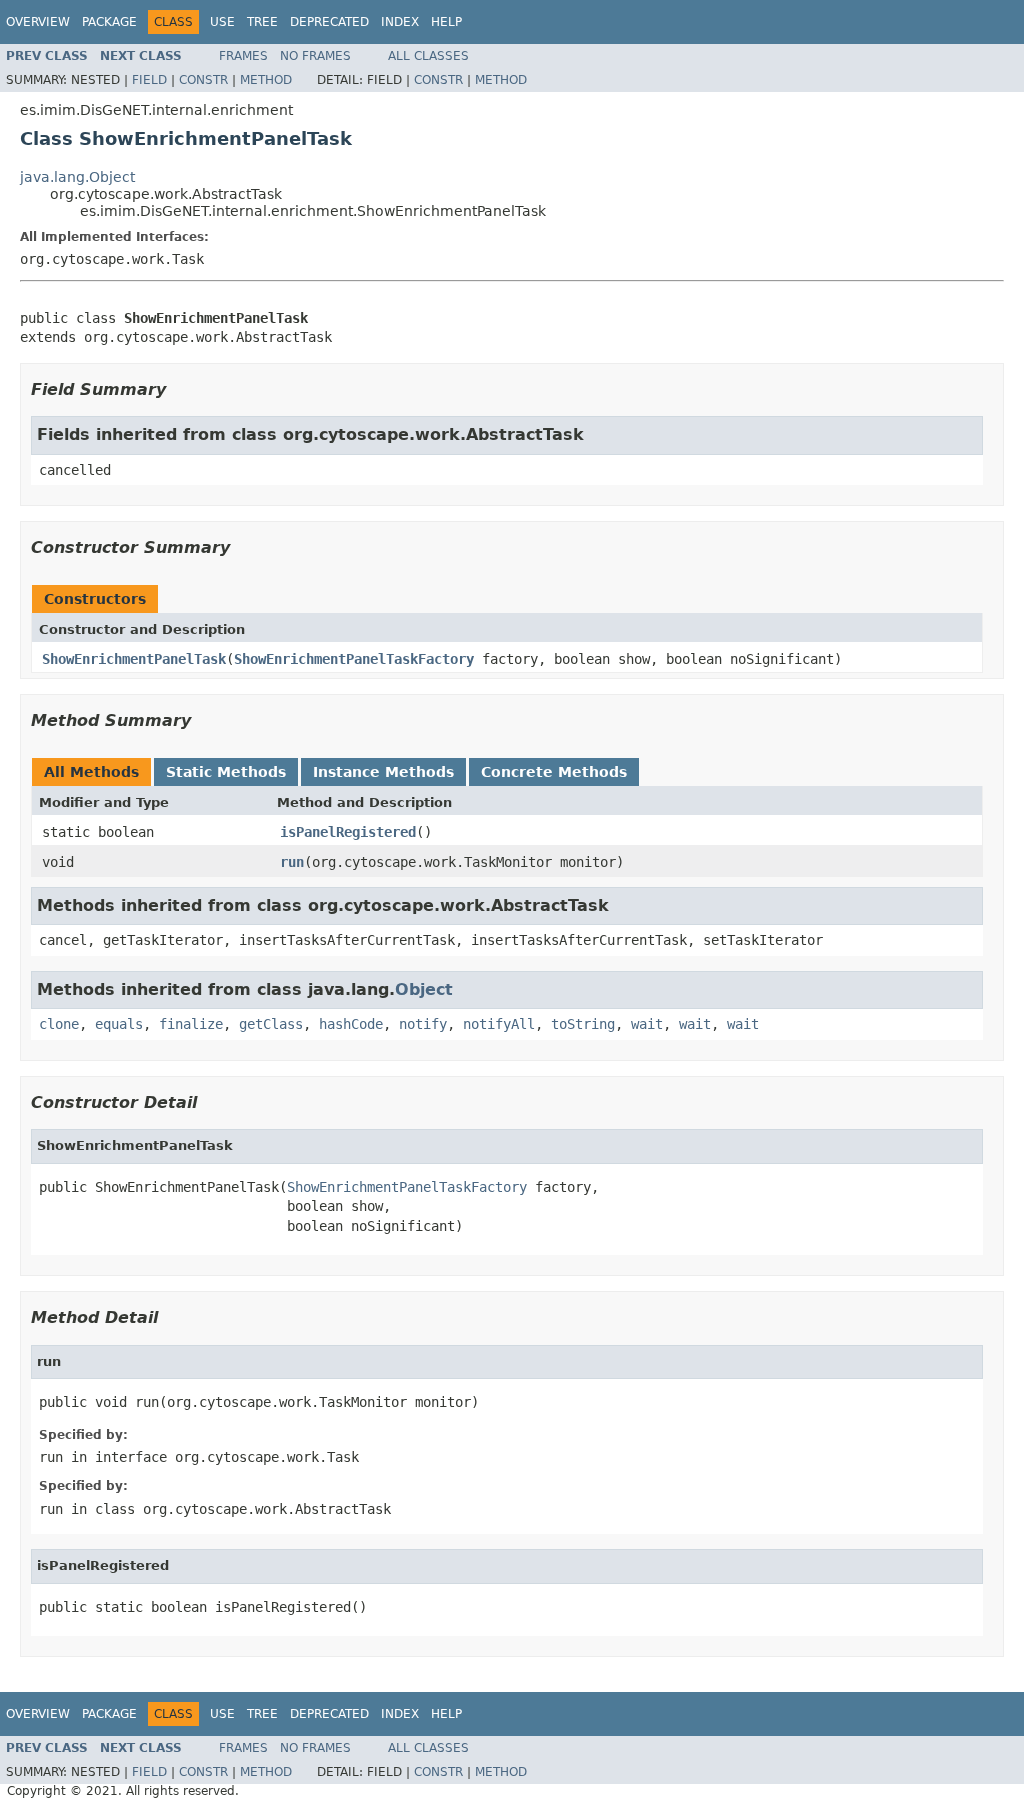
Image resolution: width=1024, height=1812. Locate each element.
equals (119, 1024)
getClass (271, 1024)
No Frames (315, 56)
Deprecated (329, 22)
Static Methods (226, 772)
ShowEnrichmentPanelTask (134, 659)
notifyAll (499, 1024)
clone (59, 1024)
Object (424, 989)
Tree (262, 22)
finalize (191, 1024)
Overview (38, 22)
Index (400, 22)
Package (109, 22)
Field (149, 80)
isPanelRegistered (348, 832)
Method (266, 80)
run (292, 862)
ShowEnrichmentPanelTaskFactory (354, 659)
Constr (203, 80)
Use (222, 22)
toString (583, 1024)
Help (446, 22)
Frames (243, 56)
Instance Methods (383, 772)
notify (423, 1024)
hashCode (351, 1024)
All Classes (428, 56)
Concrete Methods (554, 772)
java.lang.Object (77, 177)
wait (647, 1024)
